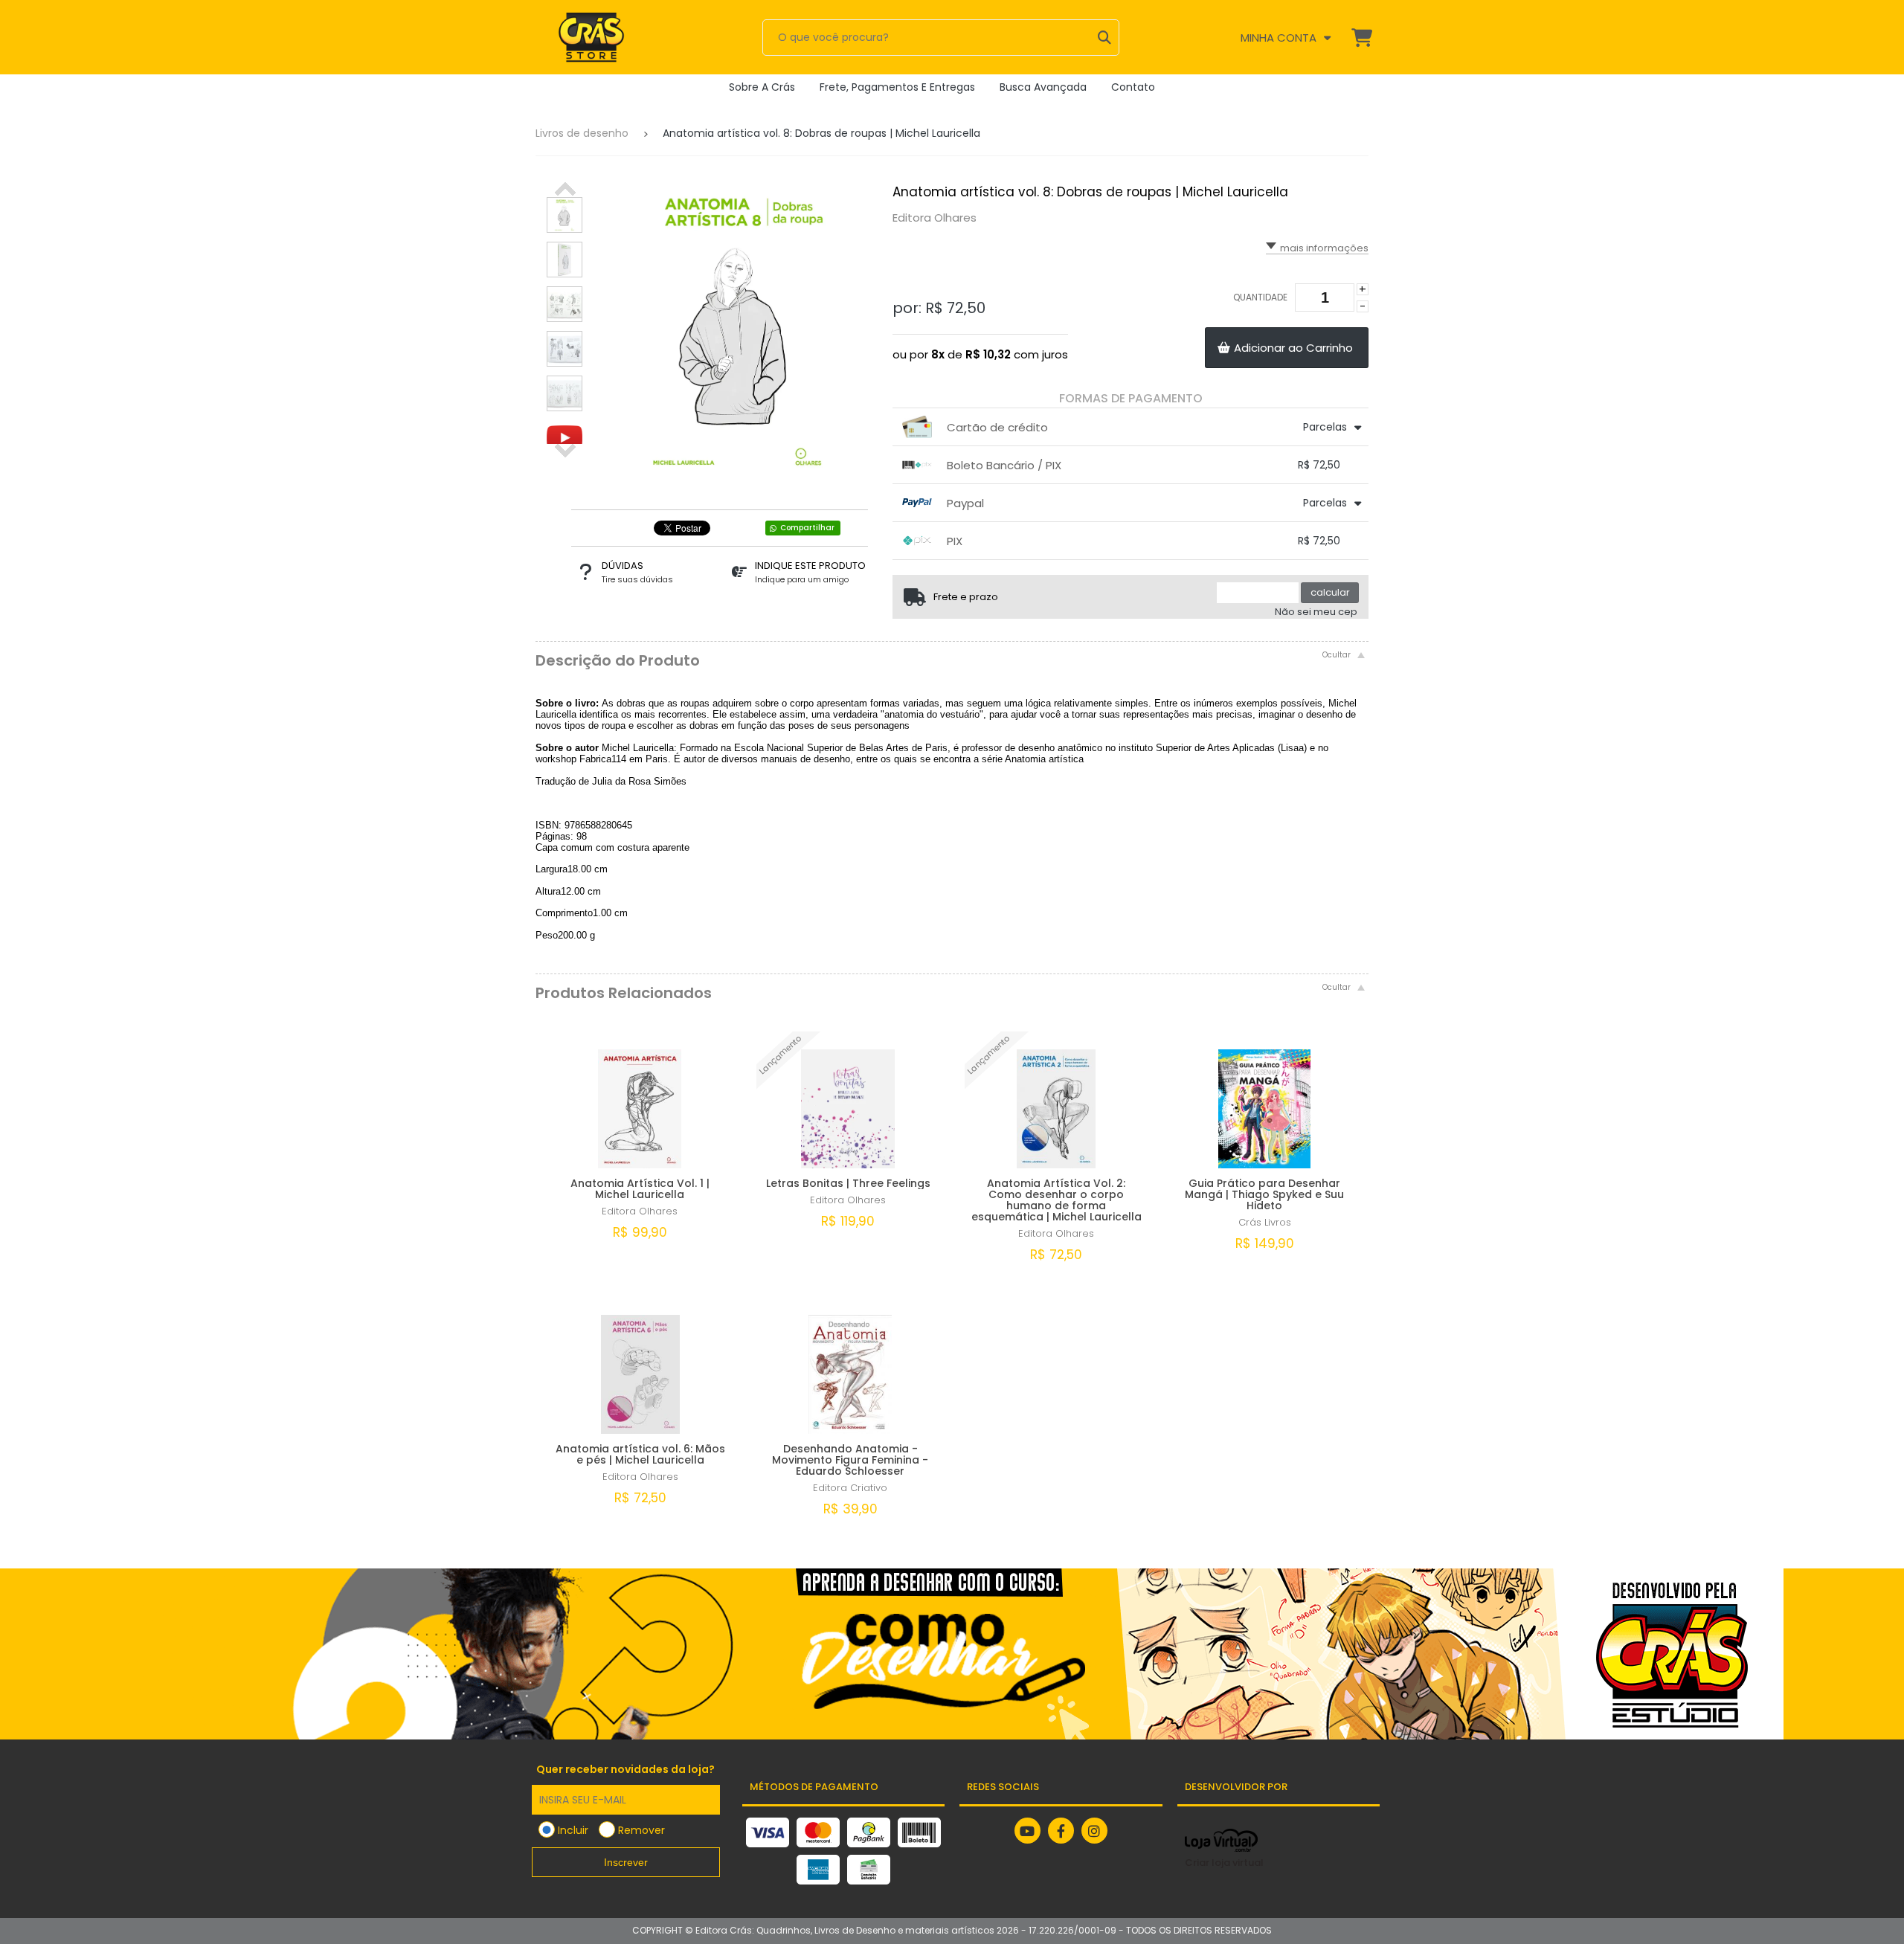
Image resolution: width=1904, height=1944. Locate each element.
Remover (641, 1830)
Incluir (573, 1830)
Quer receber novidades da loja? (625, 1769)
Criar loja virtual (1224, 1863)
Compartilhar (807, 528)
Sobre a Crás (762, 87)
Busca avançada (1043, 87)
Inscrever (626, 1862)
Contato (1133, 87)
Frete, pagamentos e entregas (897, 87)
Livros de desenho (582, 133)
